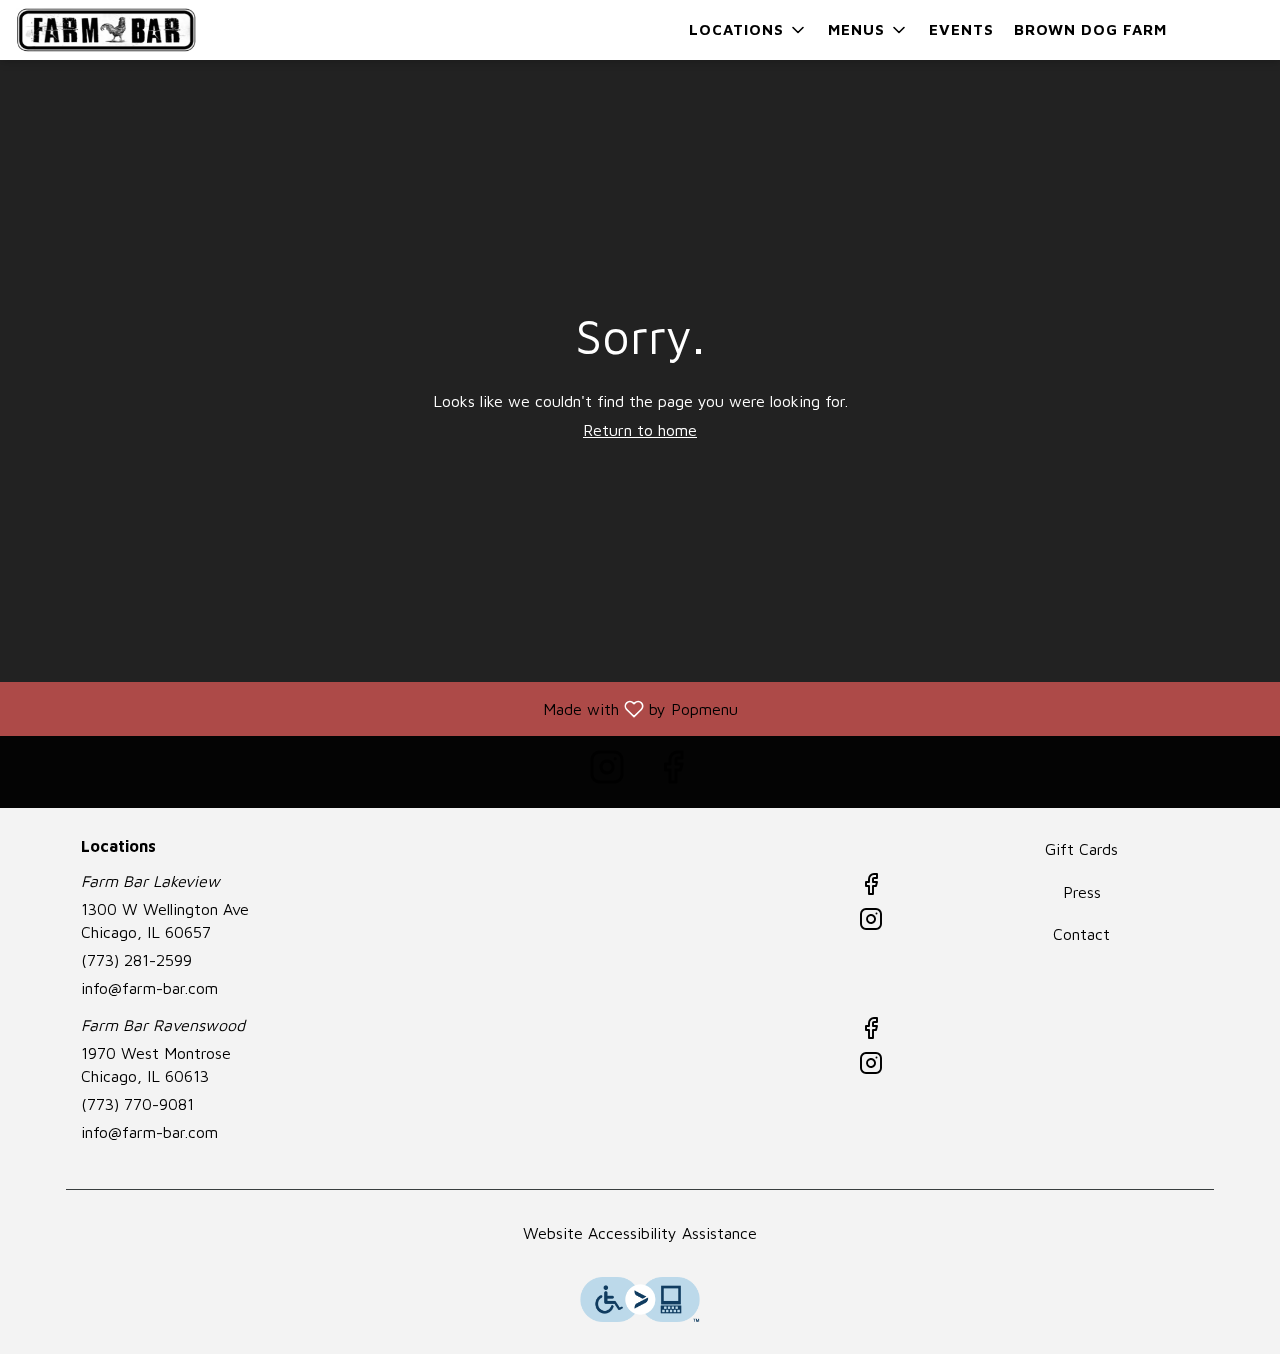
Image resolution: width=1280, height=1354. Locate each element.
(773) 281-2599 (136, 960)
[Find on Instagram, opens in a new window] (607, 771)
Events (961, 29)
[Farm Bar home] (106, 30)
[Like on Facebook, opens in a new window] (673, 771)
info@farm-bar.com (149, 988)
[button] (748, 30)
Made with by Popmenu (376, 708)
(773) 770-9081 (137, 1104)
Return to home (640, 430)
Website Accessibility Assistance (640, 1233)
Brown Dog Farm (1090, 29)
